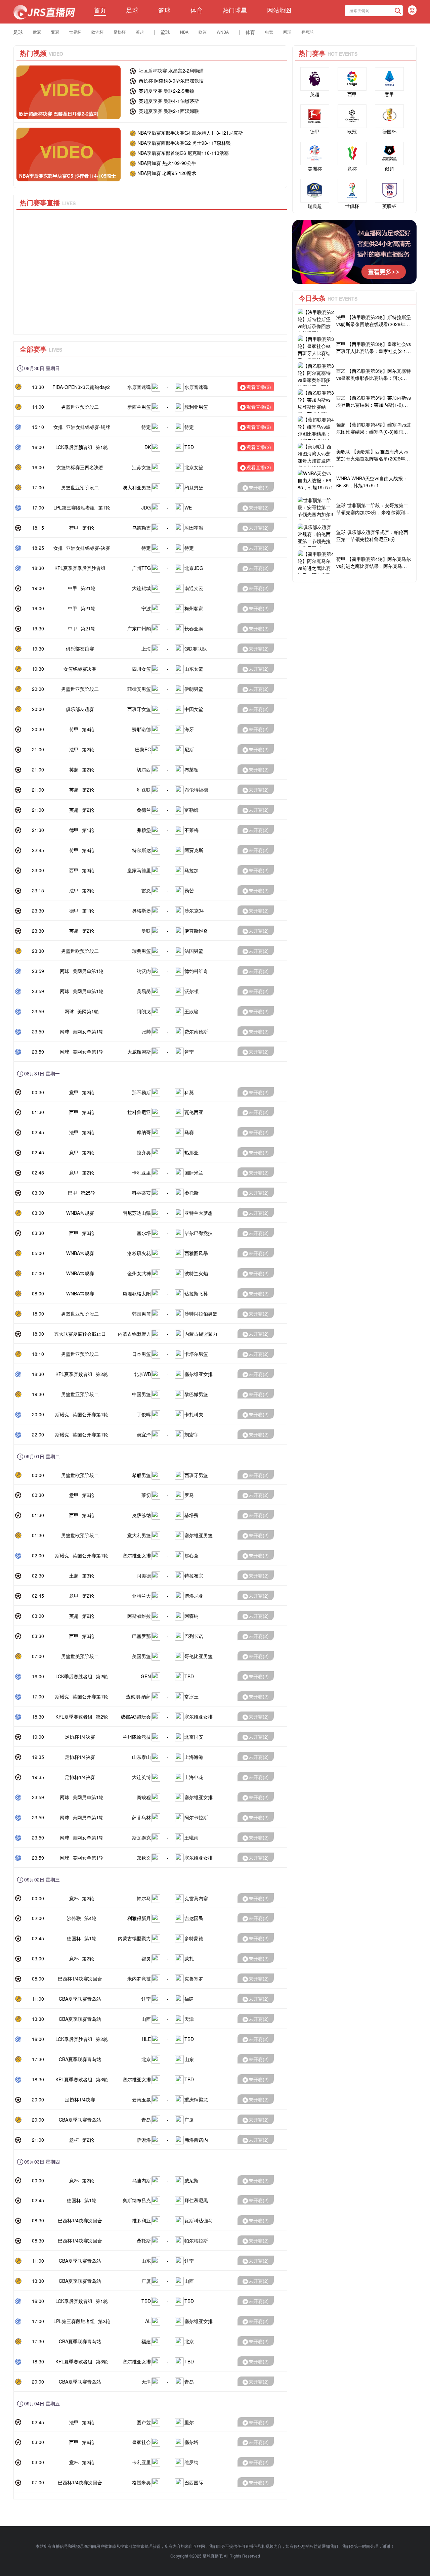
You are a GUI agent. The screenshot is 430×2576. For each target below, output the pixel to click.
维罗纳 (191, 2462)
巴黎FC (143, 749)
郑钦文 (144, 1858)
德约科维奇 (196, 971)
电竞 (269, 32)
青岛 (146, 2120)
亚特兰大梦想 (199, 1213)
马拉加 (191, 870)
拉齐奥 (144, 1152)
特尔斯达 (141, 850)
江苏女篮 (141, 467)
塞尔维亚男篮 (199, 1535)
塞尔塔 (144, 1233)
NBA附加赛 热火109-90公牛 (167, 163)
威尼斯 (191, 2180)
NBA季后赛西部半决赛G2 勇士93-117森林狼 (184, 143)
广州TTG (141, 568)
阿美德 (144, 1575)
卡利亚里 (141, 1172)
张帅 (146, 1031)
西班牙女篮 (139, 709)
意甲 (74, 1092)
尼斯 (189, 749)
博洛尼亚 (194, 1596)
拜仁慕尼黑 (196, 2200)
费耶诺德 (141, 729)
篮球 (164, 10)
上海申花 (194, 1777)
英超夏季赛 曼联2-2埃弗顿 (166, 91)
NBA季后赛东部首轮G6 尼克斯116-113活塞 (183, 153)
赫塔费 (191, 1515)
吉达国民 (194, 1918)
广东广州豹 (139, 628)
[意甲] (389, 79)
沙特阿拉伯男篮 (201, 1314)
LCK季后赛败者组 (74, 2301)
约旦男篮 (194, 487)
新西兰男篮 (139, 407)
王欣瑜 (191, 1011)
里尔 (189, 2422)
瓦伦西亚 (194, 1112)
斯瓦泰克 (141, 1837)
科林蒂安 (141, 1193)
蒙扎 (189, 1958)
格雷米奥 (141, 2482)
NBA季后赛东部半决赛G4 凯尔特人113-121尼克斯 (190, 133)
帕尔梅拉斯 (196, 2240)
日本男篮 (141, 1354)
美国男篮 (141, 1656)
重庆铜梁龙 (196, 2099)
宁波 (146, 608)
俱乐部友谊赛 (80, 649)
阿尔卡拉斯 (196, 1817)
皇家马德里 (139, 870)
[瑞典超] (315, 191)
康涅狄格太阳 (137, 1293)
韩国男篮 (141, 1314)
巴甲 (73, 1193)
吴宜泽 (144, 1434)
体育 (197, 10)
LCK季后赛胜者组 (74, 447)
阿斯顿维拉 (139, 1616)
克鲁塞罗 (194, 1979)
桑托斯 (191, 1193)
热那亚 (191, 1152)
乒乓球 (307, 32)
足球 (132, 10)
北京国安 (194, 1737)
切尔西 (144, 769)
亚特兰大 (141, 1596)
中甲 (73, 588)
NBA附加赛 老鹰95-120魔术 (167, 173)
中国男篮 (141, 1394)
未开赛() (259, 487)
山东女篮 (194, 669)
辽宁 (146, 1999)
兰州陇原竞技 (137, 1737)
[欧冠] (352, 116)
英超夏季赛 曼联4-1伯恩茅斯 (168, 101)
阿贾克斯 (194, 850)
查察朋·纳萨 (138, 1696)
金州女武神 (139, 1273)
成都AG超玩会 (136, 1717)
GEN (146, 1676)
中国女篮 (194, 709)
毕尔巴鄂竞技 (199, 1233)
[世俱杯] (352, 191)
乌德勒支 (141, 528)
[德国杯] (389, 116)
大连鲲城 (141, 588)
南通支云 (194, 588)
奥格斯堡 (141, 911)
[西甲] (352, 79)
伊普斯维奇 (196, 931)
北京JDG (194, 568)
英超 (140, 32)
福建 (189, 1999)
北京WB (142, 1374)
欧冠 (37, 32)
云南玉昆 (141, 2099)
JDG (146, 507)
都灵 (146, 1958)
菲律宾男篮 (139, 689)
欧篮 (203, 32)
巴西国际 (194, 2482)
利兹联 (144, 790)
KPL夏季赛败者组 (74, 1374)
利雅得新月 (139, 1918)
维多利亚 (141, 2220)
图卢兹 (144, 2422)
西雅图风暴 (196, 1253)
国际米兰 (194, 1172)
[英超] (315, 79)
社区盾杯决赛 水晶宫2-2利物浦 (170, 71)
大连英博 (141, 1777)
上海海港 (194, 1757)
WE (188, 507)
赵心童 (191, 1555)
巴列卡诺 (194, 1636)
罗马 (189, 1495)
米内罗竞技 (139, 1979)
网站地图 (279, 10)
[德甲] (315, 116)
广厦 (189, 2120)
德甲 (74, 830)
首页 (100, 10)
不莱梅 (191, 830)
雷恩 (146, 890)
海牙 (189, 729)
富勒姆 (191, 810)
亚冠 (55, 32)
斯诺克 (62, 1414)
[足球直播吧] (44, 12)
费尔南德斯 (196, 1031)
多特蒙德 (194, 1938)
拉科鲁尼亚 (139, 1112)
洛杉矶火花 (139, 1253)
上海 (146, 649)
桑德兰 (144, 810)
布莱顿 (191, 769)
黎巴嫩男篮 (196, 1394)
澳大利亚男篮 (137, 487)
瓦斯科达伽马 (199, 2220)
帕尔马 (144, 1898)
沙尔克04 (194, 911)
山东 (189, 2059)
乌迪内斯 (141, 2180)
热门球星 (235, 10)
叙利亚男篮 (196, 407)
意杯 (74, 1898)
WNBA (223, 32)
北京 (146, 2059)
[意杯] (352, 153)
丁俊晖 (144, 1414)
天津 (189, 2019)
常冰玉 (191, 1696)
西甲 (74, 870)
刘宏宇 (191, 1434)
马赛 (189, 1132)
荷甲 (74, 528)
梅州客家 (194, 608)
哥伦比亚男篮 (199, 1656)
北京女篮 (194, 467)
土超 (74, 1575)
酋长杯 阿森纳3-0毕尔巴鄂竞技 (170, 81)
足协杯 (120, 32)
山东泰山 (141, 1757)
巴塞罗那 (141, 1636)
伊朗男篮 (194, 689)
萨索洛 (144, 2140)
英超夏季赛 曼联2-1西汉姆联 (168, 111)
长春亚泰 (194, 628)
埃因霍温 (194, 528)
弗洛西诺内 (196, 2140)
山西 (146, 2019)
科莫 (189, 1092)
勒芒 (189, 890)
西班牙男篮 (196, 1475)
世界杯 (75, 32)
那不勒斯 (141, 1092)
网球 (287, 32)
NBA (184, 32)
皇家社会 (141, 2442)
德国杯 (74, 1938)
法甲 (74, 749)
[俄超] (389, 153)
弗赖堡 (144, 830)
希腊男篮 (141, 1475)
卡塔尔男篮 (196, 1354)
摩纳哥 (144, 1132)
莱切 (146, 1495)
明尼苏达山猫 (137, 1213)
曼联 (146, 931)
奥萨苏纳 (141, 1515)
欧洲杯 (97, 32)
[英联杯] (389, 191)
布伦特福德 (196, 790)
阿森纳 (191, 1616)
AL (148, 2321)
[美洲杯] (315, 153)
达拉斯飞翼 (196, 1293)
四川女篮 (141, 669)
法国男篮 (194, 951)
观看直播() (259, 387)
